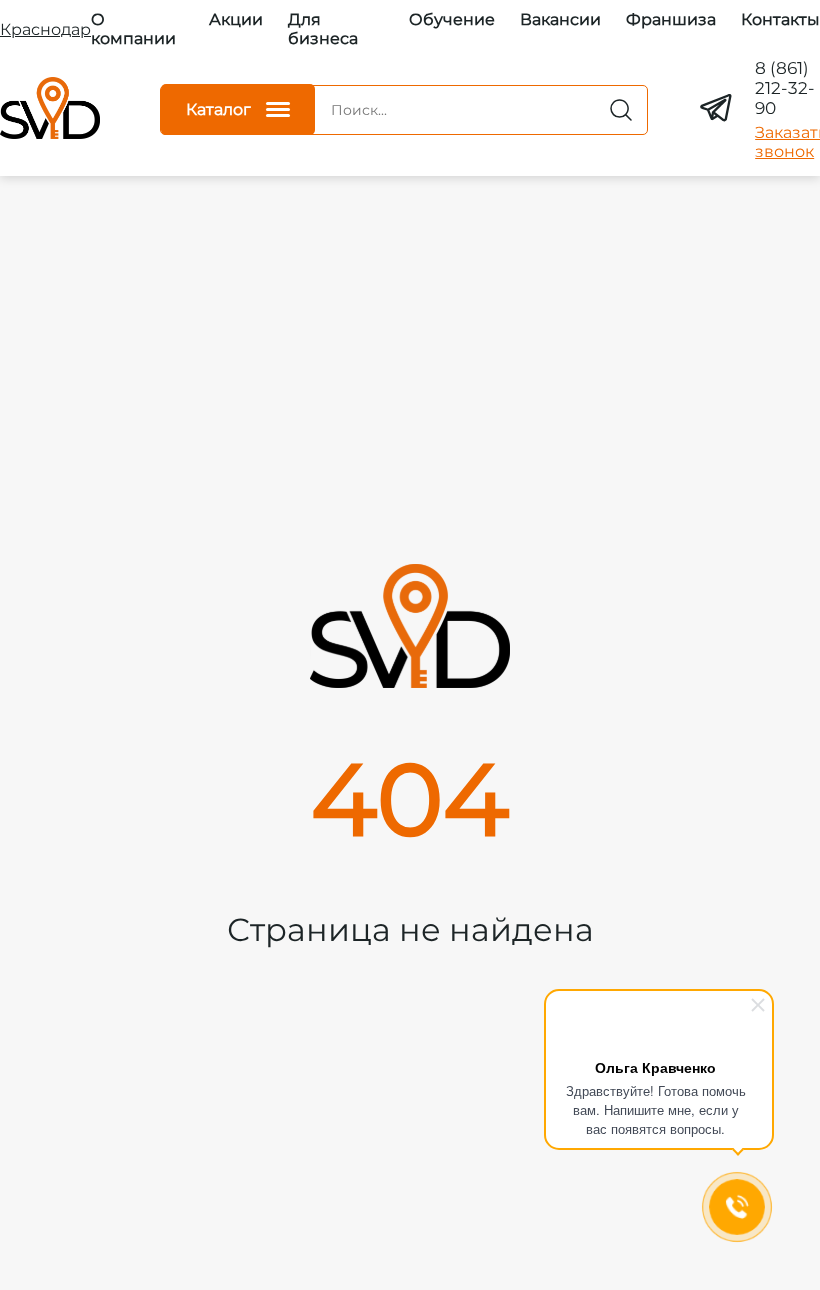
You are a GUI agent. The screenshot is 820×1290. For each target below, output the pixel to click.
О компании (133, 29)
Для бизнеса (323, 29)
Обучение (452, 19)
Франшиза (671, 19)
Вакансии (560, 19)
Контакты (780, 19)
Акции (236, 19)
